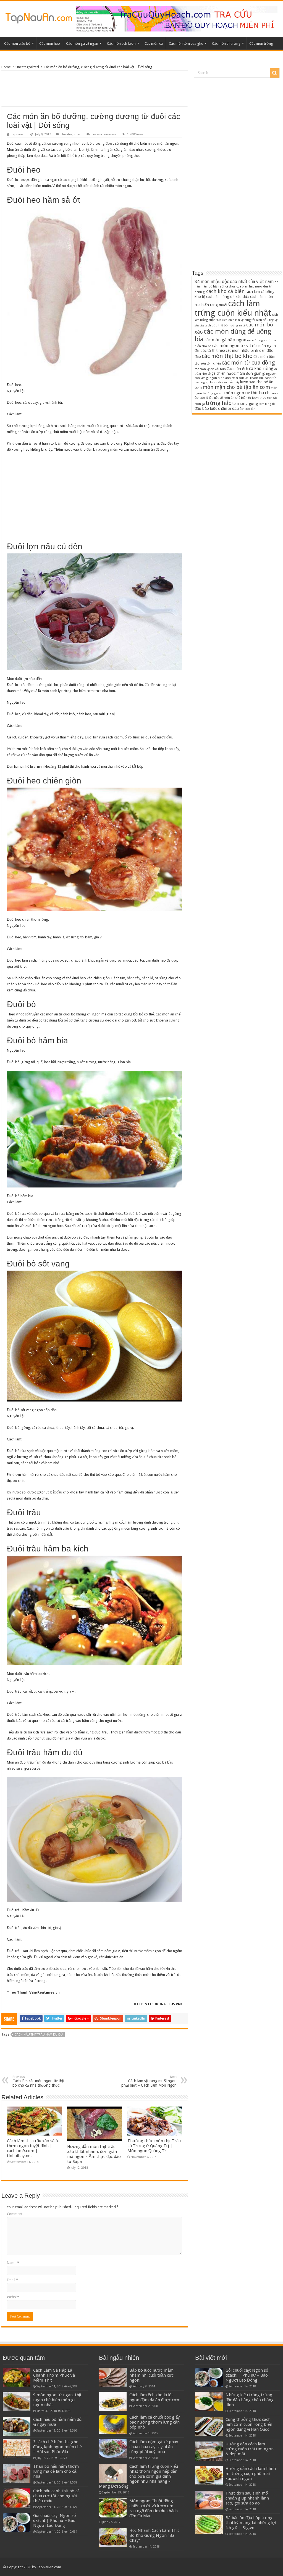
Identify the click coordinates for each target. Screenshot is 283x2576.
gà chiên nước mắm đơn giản (236, 373)
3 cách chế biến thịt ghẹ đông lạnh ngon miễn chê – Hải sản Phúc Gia (57, 2447)
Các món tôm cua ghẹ (186, 43)
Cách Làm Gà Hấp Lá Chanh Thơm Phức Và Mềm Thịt (54, 2375)
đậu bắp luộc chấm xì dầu (217, 408)
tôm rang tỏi (267, 404)
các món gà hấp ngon (225, 340)
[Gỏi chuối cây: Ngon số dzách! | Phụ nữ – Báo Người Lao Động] (17, 2522)
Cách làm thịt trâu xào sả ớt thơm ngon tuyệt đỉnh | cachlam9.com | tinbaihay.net (33, 2148)
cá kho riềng (261, 369)
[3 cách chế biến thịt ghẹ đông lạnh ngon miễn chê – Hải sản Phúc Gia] (17, 2449)
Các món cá (154, 43)
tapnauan (19, 134)
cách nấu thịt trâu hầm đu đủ (39, 2035)
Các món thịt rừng (226, 43)
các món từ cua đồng (248, 363)
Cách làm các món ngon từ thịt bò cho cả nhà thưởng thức (38, 2081)
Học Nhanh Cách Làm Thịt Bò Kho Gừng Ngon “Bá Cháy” (154, 2535)
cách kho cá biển (225, 291)
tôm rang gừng (245, 403)
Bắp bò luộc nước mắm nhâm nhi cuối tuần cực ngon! (151, 2375)
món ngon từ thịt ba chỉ (247, 393)
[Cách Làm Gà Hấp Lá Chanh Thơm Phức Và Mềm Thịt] (17, 2377)
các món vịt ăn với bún (210, 369)
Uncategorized (27, 67)
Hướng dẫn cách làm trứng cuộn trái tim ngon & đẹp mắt (250, 2449)
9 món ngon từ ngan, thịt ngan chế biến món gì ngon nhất (57, 2400)
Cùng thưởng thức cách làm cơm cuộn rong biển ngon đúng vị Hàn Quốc (249, 2424)
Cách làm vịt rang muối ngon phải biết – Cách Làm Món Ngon (149, 2081)
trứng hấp (219, 403)
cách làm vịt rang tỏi (242, 320)
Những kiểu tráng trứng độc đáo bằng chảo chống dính (250, 2400)
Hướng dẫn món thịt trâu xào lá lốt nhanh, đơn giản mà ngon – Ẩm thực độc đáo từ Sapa (94, 2154)
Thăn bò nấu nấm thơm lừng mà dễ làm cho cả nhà (56, 2471)
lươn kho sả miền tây (225, 382)
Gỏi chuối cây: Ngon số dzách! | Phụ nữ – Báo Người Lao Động (54, 2520)
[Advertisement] (95, 89)
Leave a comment (104, 134)
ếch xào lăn (247, 409)
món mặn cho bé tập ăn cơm (236, 387)
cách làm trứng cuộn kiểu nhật (233, 308)
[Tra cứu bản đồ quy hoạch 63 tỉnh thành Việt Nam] (177, 19)
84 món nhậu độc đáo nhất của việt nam (234, 282)
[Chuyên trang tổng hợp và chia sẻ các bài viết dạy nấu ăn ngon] (39, 17)
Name (13, 2263)
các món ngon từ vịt (232, 346)
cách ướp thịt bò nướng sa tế (225, 325)
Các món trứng (261, 43)
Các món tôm (264, 357)
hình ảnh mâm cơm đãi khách (238, 378)
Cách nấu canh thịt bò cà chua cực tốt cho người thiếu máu (56, 2496)
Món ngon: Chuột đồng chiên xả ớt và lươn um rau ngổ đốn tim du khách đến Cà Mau (154, 2508)
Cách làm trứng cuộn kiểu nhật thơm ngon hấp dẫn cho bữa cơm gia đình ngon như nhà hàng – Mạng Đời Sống (138, 2476)
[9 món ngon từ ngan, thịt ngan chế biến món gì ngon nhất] (17, 2402)
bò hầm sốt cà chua (222, 287)
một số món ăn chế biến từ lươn (236, 398)
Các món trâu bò (17, 43)
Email (12, 2280)
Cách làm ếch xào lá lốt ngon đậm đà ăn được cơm (155, 2397)
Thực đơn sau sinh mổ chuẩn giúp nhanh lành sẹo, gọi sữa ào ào (247, 2498)
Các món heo (50, 43)
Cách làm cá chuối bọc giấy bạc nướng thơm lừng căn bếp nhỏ (154, 2422)
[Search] (275, 73)
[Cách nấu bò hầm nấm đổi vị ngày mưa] (17, 2426)
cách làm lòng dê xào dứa (228, 297)
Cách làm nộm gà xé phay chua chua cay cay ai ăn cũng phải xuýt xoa (154, 2447)
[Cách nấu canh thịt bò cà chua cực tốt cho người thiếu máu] (17, 2498)
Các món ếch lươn (121, 43)
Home (6, 67)
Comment (15, 2214)
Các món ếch (237, 369)
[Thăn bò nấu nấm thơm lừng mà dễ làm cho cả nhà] (17, 2473)
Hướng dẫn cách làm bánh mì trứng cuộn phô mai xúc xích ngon (251, 2474)
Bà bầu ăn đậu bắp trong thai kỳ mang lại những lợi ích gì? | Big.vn (251, 2523)
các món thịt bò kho (227, 356)
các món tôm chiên (208, 364)
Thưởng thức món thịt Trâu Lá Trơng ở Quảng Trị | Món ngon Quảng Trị (154, 2146)
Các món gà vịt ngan (82, 43)
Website (13, 2297)
